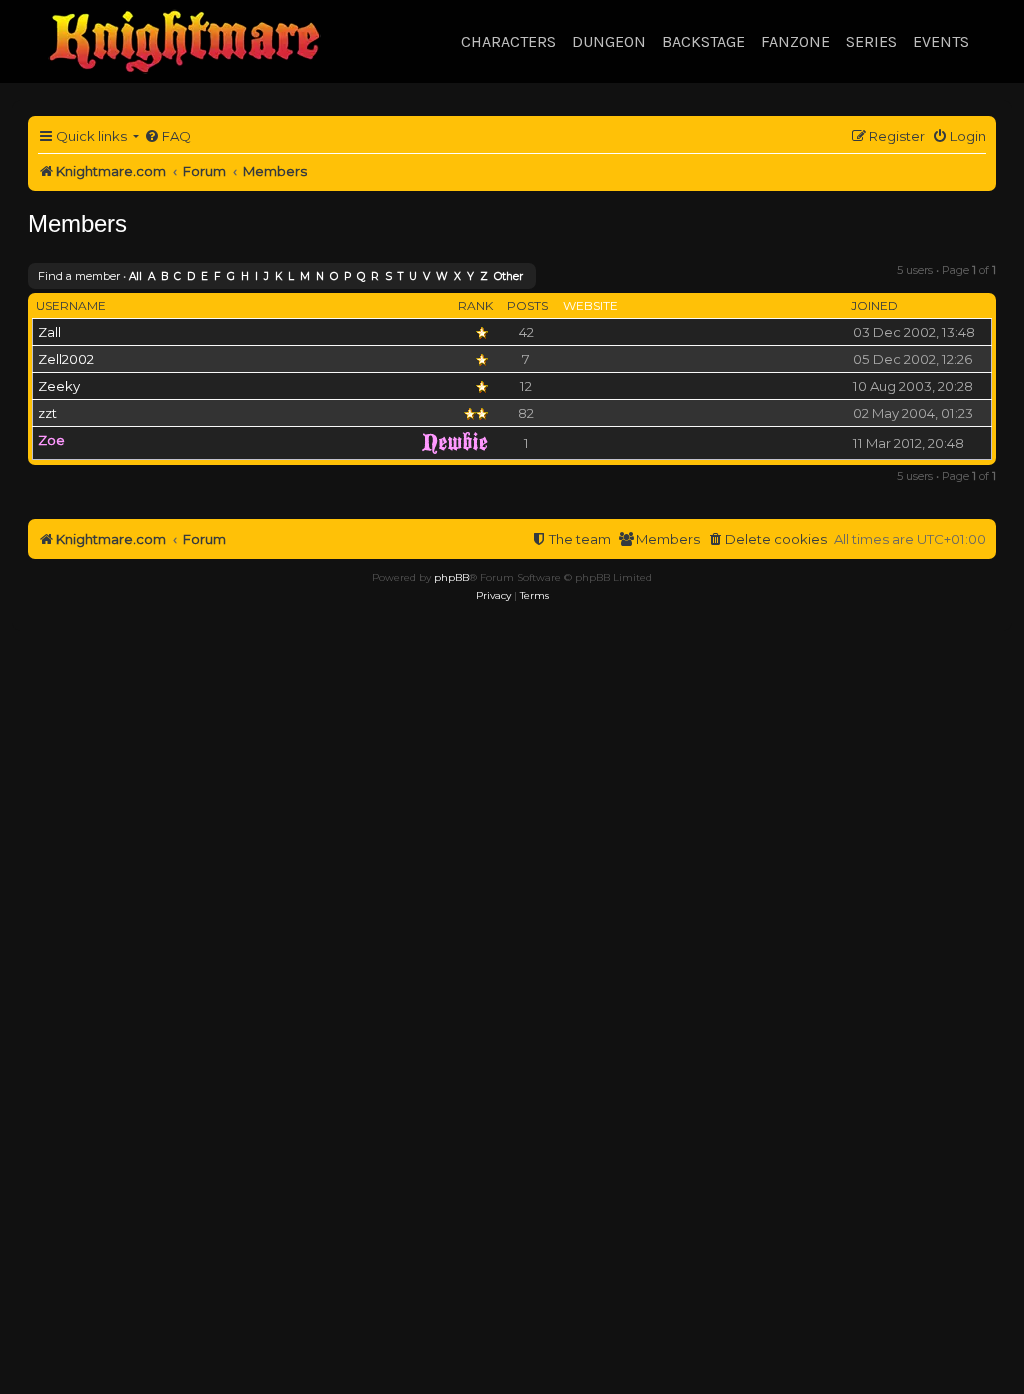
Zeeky (59, 386)
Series (871, 41)
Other (508, 276)
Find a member (79, 276)
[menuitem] (167, 136)
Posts (527, 305)
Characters (508, 41)
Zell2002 (66, 359)
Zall (49, 332)
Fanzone (795, 41)
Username (71, 305)
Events (941, 41)
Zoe (51, 440)
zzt (47, 413)
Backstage (703, 41)
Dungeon (609, 41)
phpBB (451, 577)
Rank (475, 305)
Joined (874, 305)
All (135, 276)
